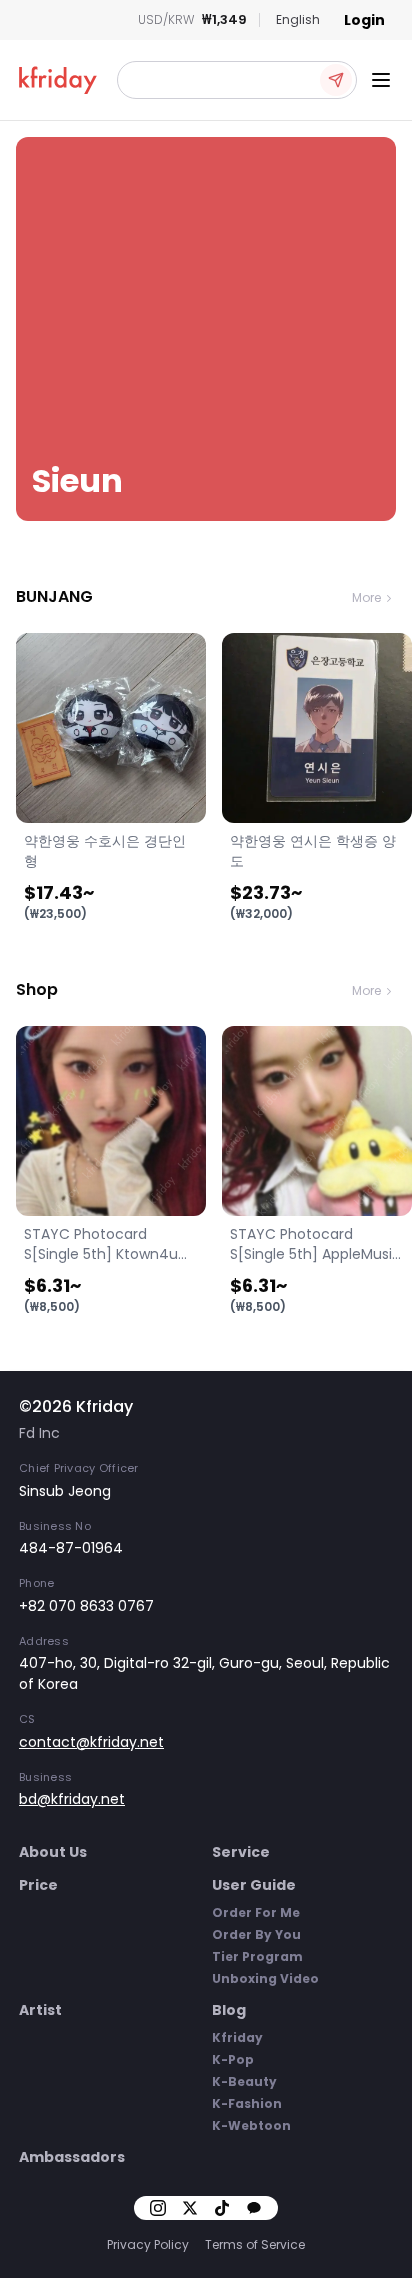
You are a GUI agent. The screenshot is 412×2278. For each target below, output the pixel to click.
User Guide (254, 1885)
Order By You (256, 1934)
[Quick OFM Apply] (336, 80)
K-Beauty (244, 2081)
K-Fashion (247, 2103)
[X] (190, 2208)
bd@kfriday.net (72, 1799)
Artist (40, 2010)
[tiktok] (222, 2208)
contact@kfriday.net (91, 1742)
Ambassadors (72, 2157)
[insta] (158, 2208)
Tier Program (257, 1956)
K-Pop (233, 2059)
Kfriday (237, 2037)
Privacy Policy (148, 2244)
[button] (237, 80)
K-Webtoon (251, 2125)
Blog (229, 2010)
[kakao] (254, 2208)
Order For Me (256, 1912)
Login (364, 20)
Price (38, 1885)
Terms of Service (255, 2244)
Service (241, 1852)
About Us (53, 1852)
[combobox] (298, 20)
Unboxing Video (265, 1978)
